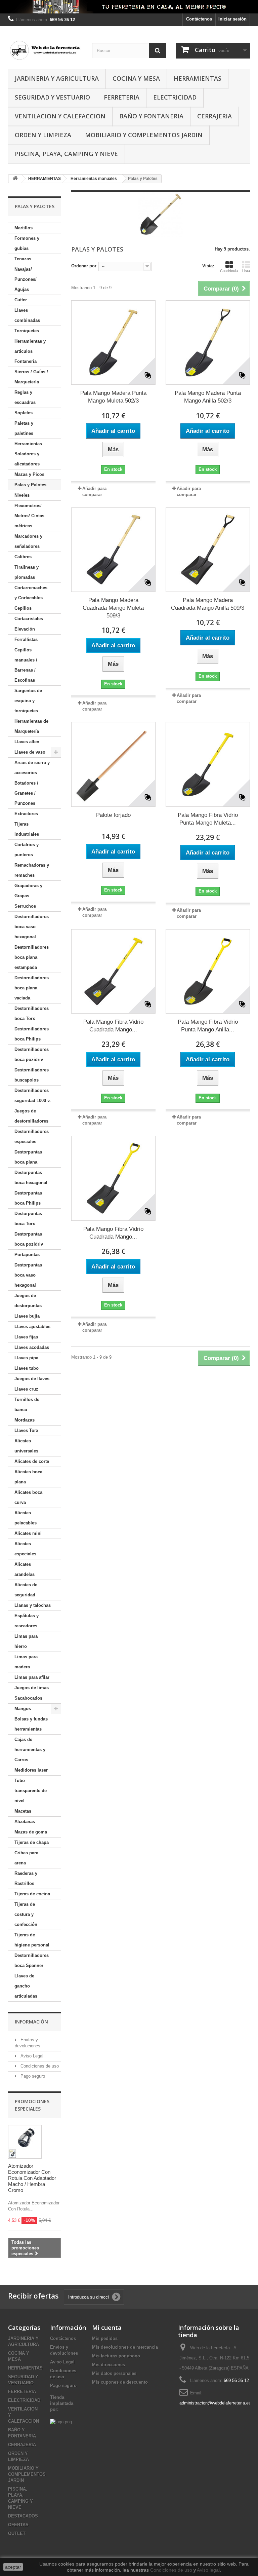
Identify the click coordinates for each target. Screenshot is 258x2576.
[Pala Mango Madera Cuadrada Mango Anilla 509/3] (208, 550)
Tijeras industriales (27, 829)
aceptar (13, 2567)
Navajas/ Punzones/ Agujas (26, 279)
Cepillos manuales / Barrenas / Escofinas (26, 665)
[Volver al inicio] (15, 179)
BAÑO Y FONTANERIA (151, 116)
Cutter (21, 300)
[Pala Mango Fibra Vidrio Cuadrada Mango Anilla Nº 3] (113, 1178)
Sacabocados (28, 1698)
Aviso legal (208, 2570)
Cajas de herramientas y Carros (30, 1750)
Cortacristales (29, 619)
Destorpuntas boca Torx (28, 1219)
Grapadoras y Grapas (28, 891)
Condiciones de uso (39, 2066)
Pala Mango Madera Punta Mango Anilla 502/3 (208, 397)
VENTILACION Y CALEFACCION (60, 116)
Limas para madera (26, 1662)
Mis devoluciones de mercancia (125, 2347)
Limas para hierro (26, 1641)
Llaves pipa (26, 1358)
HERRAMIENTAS (198, 78)
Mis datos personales (114, 2373)
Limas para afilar (32, 1677)
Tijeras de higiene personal (32, 1940)
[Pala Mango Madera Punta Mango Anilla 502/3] (208, 343)
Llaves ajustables (32, 1327)
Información (31, 2022)
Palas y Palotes (30, 485)
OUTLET (17, 2533)
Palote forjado (113, 815)
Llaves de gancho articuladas (26, 1986)
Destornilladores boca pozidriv (32, 1054)
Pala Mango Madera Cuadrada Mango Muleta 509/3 (113, 608)
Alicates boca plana (28, 1477)
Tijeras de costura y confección (26, 1914)
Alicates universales (26, 1446)
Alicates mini (28, 1533)
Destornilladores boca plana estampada (32, 957)
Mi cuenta (107, 2327)
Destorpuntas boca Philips (28, 1198)
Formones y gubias (27, 243)
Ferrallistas (26, 639)
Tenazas (23, 259)
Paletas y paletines (24, 428)
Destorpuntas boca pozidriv (29, 1239)
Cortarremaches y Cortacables (31, 593)
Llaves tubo (27, 1368)
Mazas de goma (31, 1832)
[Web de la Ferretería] (45, 50)
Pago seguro (32, 2076)
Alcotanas (25, 1822)
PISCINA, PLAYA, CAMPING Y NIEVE (66, 154)
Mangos (23, 1709)
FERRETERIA (122, 97)
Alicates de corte (32, 1461)
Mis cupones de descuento (120, 2382)
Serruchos (25, 906)
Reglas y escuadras (25, 397)
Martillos (24, 228)
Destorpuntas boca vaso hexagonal (28, 1275)
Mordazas (25, 1420)
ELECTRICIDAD (175, 97)
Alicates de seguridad (26, 1590)
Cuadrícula (229, 271)
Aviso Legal (31, 2056)
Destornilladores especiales (32, 1137)
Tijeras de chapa (32, 1842)
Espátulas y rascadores (27, 1621)
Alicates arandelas (25, 1569)
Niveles (22, 495)
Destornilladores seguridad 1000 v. (33, 1095)
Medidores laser (31, 1770)
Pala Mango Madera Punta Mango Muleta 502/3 (113, 397)
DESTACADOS (23, 2516)
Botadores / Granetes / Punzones (26, 793)
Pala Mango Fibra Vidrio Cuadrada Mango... (113, 1026)
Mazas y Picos (29, 474)
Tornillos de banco (27, 1405)
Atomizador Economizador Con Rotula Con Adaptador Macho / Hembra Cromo (32, 2178)
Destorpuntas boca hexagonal (31, 1178)
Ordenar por (84, 266)
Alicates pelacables (26, 1518)
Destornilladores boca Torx (32, 1013)
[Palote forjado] (113, 764)
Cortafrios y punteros (27, 850)
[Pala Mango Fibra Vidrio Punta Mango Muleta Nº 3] (208, 764)
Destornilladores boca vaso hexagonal (32, 927)
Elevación (25, 629)
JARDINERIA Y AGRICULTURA (57, 78)
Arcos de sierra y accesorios (32, 768)
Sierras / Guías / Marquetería (31, 377)
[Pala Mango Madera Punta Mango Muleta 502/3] (113, 343)
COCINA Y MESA (136, 78)
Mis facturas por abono (116, 2356)
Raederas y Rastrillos (26, 1878)
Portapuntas (27, 1255)
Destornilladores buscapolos (32, 1075)
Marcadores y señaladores (28, 541)
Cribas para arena (26, 1858)
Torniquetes (27, 331)
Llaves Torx (26, 1430)
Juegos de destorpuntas (28, 1301)
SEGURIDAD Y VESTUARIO (52, 97)
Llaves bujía (27, 1316)
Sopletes (24, 413)
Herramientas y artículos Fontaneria (30, 351)
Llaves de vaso (30, 752)
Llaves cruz (26, 1389)
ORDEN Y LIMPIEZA (43, 135)
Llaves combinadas (27, 315)
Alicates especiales (25, 1549)
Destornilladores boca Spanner (32, 1960)
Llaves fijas (26, 1337)
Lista (246, 271)
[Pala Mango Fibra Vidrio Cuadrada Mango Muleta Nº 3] (113, 971)
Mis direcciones (109, 2365)
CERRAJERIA (214, 116)
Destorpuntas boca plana (28, 1157)
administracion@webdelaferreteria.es (215, 2403)
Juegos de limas (32, 1688)
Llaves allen (27, 742)
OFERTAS (18, 2525)
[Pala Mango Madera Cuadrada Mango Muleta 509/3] (113, 550)
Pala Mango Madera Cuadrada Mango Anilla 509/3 (208, 604)
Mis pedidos (105, 2338)
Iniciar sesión (232, 19)
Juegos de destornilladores (31, 1116)
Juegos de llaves (32, 1379)
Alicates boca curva (28, 1497)
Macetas (23, 1811)
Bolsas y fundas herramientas (31, 1724)
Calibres (23, 557)
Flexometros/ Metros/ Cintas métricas (29, 516)
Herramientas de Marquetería (31, 726)
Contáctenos (199, 19)
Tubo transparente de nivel (31, 1791)
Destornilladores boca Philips (32, 1034)
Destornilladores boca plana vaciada (32, 988)
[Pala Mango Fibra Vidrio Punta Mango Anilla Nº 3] (208, 971)
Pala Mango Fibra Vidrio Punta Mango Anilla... (208, 1026)
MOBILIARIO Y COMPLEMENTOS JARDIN (144, 135)
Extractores (26, 814)
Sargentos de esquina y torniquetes (28, 701)
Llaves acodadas (32, 1347)
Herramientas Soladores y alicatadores (28, 454)
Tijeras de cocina (32, 1894)
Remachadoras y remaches (32, 870)
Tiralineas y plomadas (27, 572)
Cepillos (23, 608)
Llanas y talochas (33, 1605)
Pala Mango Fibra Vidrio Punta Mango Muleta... (208, 819)
